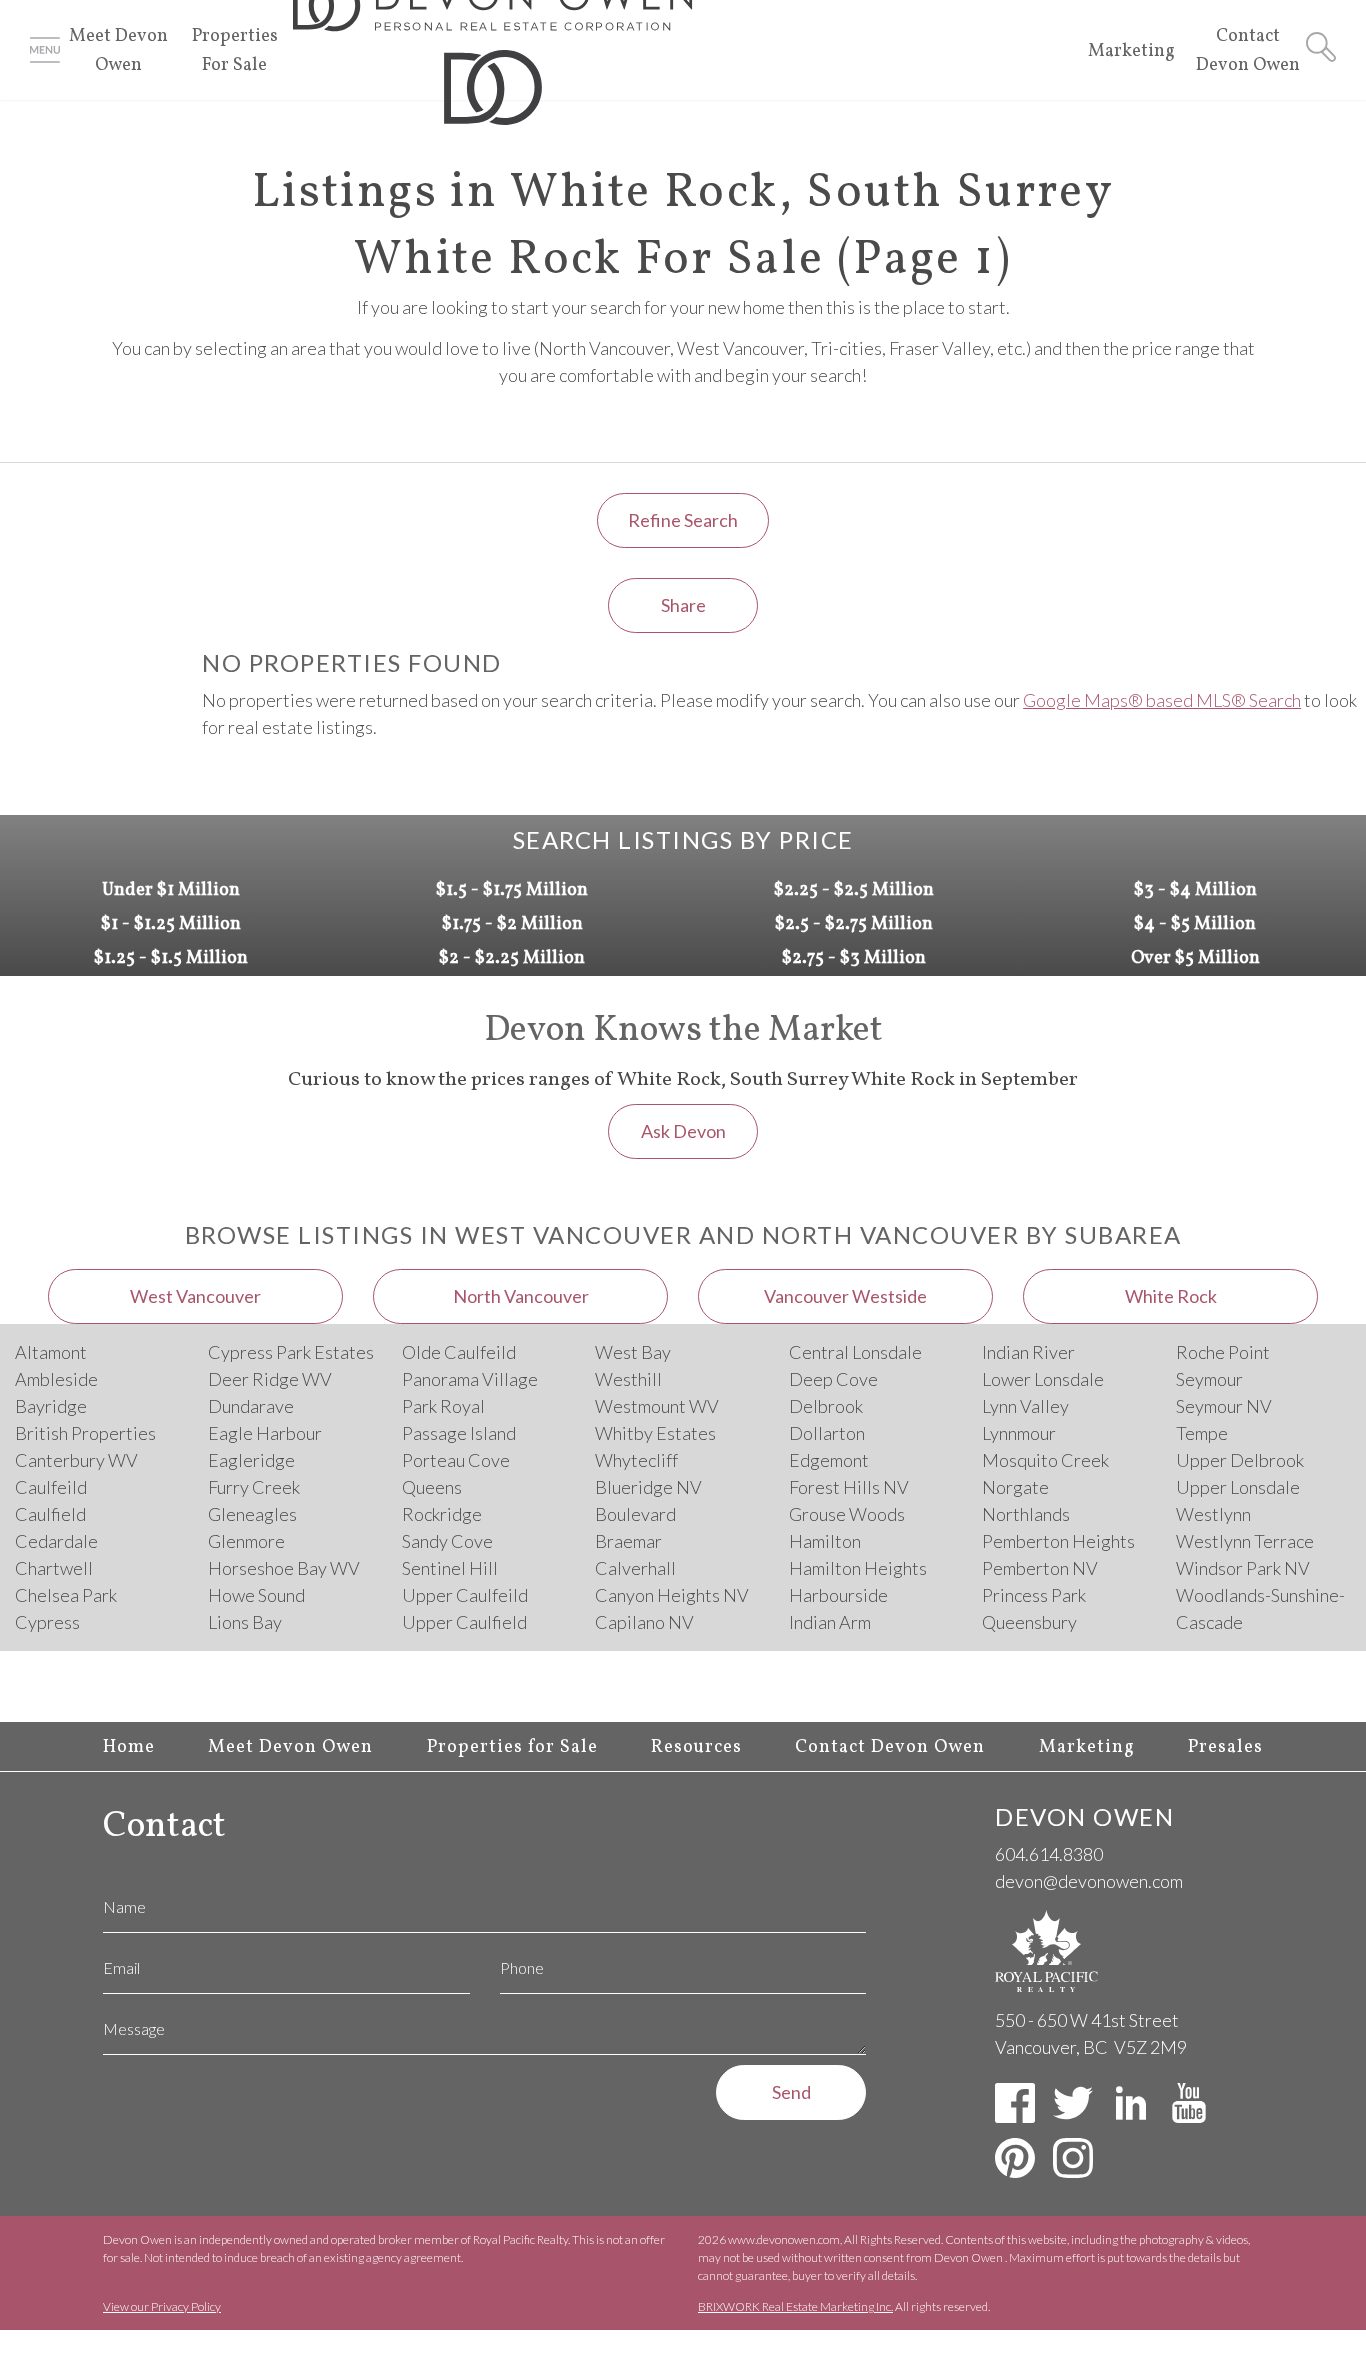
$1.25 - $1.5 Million (171, 958)
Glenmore (246, 1541)
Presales (1225, 1747)
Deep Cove (833, 1379)
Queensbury (1029, 1622)
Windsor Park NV (1243, 1568)
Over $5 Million (1195, 958)
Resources (696, 1747)
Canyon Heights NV (672, 1595)
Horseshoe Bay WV (284, 1568)
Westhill (628, 1379)
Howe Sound (256, 1595)
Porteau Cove (456, 1460)
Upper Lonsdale (1238, 1487)
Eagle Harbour (265, 1433)
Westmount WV (657, 1406)
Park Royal (443, 1406)
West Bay (633, 1352)
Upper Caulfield (464, 1622)
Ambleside (56, 1379)
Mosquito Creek (1045, 1460)
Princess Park (1034, 1595)
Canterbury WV (76, 1460)
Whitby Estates (655, 1433)
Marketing (1131, 51)
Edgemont (829, 1460)
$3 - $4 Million (1195, 890)
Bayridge (51, 1406)
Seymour (1209, 1379)
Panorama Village (470, 1379)
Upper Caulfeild (465, 1595)
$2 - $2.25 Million (512, 958)
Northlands (1026, 1514)
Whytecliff (636, 1460)
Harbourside (838, 1595)
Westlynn (1213, 1514)
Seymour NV (1224, 1406)
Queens (432, 1487)
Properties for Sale (512, 1747)
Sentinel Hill (450, 1568)
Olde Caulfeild (459, 1352)
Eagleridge (251, 1460)
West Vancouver (195, 1296)
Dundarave (251, 1406)
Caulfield (50, 1514)
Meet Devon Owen (290, 1747)
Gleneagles (252, 1514)
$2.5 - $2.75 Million (854, 924)
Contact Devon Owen (890, 1747)
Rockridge (442, 1514)
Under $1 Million (171, 890)
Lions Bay (245, 1622)
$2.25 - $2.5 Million (854, 890)
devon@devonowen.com (1089, 1881)
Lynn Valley (1025, 1406)
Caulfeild (51, 1487)
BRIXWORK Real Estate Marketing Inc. (795, 2306)
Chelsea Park (66, 1595)
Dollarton (827, 1433)
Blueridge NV (648, 1487)
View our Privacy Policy (162, 2306)
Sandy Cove (447, 1541)
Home (129, 1747)
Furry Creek (254, 1487)
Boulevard (635, 1514)
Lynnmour (1019, 1433)
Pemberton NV (1040, 1568)
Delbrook (826, 1406)
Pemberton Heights (1058, 1541)
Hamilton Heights (858, 1568)
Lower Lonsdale (1043, 1379)
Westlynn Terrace (1245, 1541)
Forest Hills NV (849, 1487)
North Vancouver (521, 1296)
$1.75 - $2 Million (512, 924)
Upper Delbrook (1240, 1460)
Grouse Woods (847, 1514)
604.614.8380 (1049, 1854)
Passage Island (459, 1433)
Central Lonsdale (855, 1352)
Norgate (1015, 1487)
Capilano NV (644, 1622)
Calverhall (635, 1568)
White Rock (1171, 1296)
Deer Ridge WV (270, 1379)
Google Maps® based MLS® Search (1162, 700)
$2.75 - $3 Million (854, 958)
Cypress (47, 1622)
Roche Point (1223, 1352)
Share (683, 605)
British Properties (85, 1433)
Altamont (51, 1352)
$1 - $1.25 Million (171, 924)
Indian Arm (830, 1622)
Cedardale (56, 1541)
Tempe (1202, 1433)
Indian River (1028, 1352)
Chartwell (54, 1568)
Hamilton (825, 1541)
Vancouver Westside (845, 1296)
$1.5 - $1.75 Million (512, 890)
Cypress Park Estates (291, 1352)
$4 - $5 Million (1195, 924)
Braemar (628, 1541)
